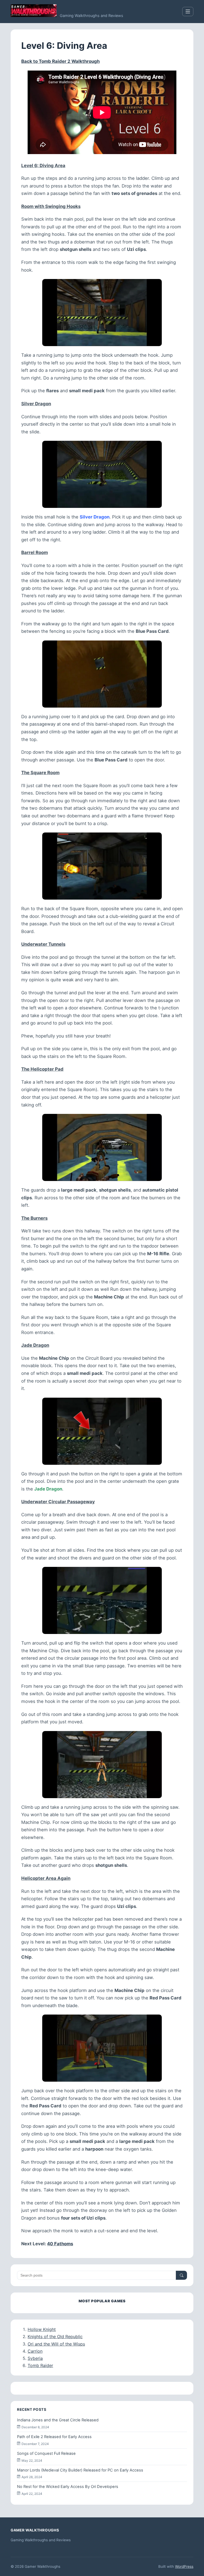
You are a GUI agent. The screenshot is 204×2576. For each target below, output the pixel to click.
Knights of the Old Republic (55, 2337)
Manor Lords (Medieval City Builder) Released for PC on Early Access (80, 2470)
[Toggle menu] (188, 12)
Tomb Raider (40, 2365)
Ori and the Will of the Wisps (56, 2344)
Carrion (35, 2351)
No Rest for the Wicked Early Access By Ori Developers (68, 2487)
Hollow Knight (42, 2329)
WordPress (184, 2566)
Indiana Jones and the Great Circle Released (58, 2420)
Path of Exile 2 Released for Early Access (54, 2437)
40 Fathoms (60, 2244)
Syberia (35, 2358)
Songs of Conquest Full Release (46, 2453)
